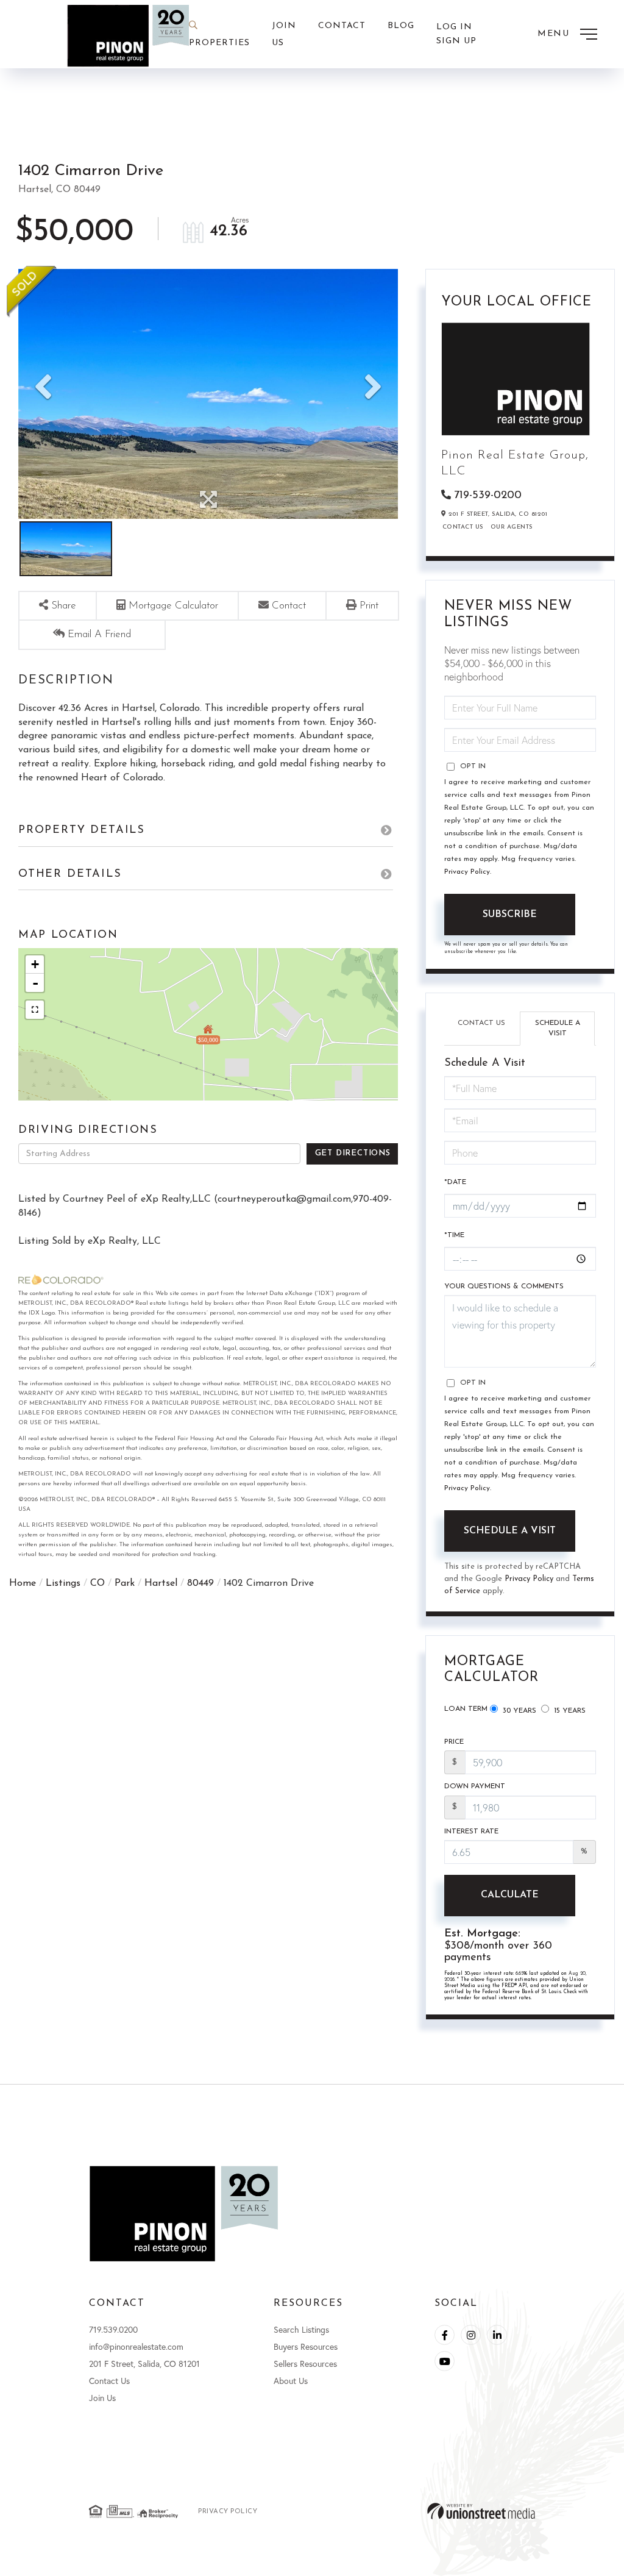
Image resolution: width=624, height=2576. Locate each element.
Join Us (102, 2398)
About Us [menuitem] (291, 2381)
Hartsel (161, 1583)
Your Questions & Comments (504, 1286)
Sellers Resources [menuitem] (305, 2364)
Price (454, 1742)
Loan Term (466, 1709)
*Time (454, 1235)
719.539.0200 (113, 2329)
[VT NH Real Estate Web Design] (481, 2511)
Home (23, 1583)
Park (125, 1583)
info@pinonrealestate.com (136, 2346)
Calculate (510, 1895)
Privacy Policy (467, 872)
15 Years (569, 1711)
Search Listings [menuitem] (301, 2329)
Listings (63, 1583)
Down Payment (475, 1786)
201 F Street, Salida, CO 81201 (144, 2364)
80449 (200, 1583)
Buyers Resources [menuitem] (306, 2346)
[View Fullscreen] (35, 1010)
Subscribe (510, 915)
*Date (455, 1182)
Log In (454, 27)
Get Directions (353, 1153)
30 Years (518, 1711)
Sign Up (456, 41)
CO (97, 1583)
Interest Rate (471, 1832)
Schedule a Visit (558, 1028)
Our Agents (512, 527)
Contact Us (463, 527)
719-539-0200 (488, 496)
